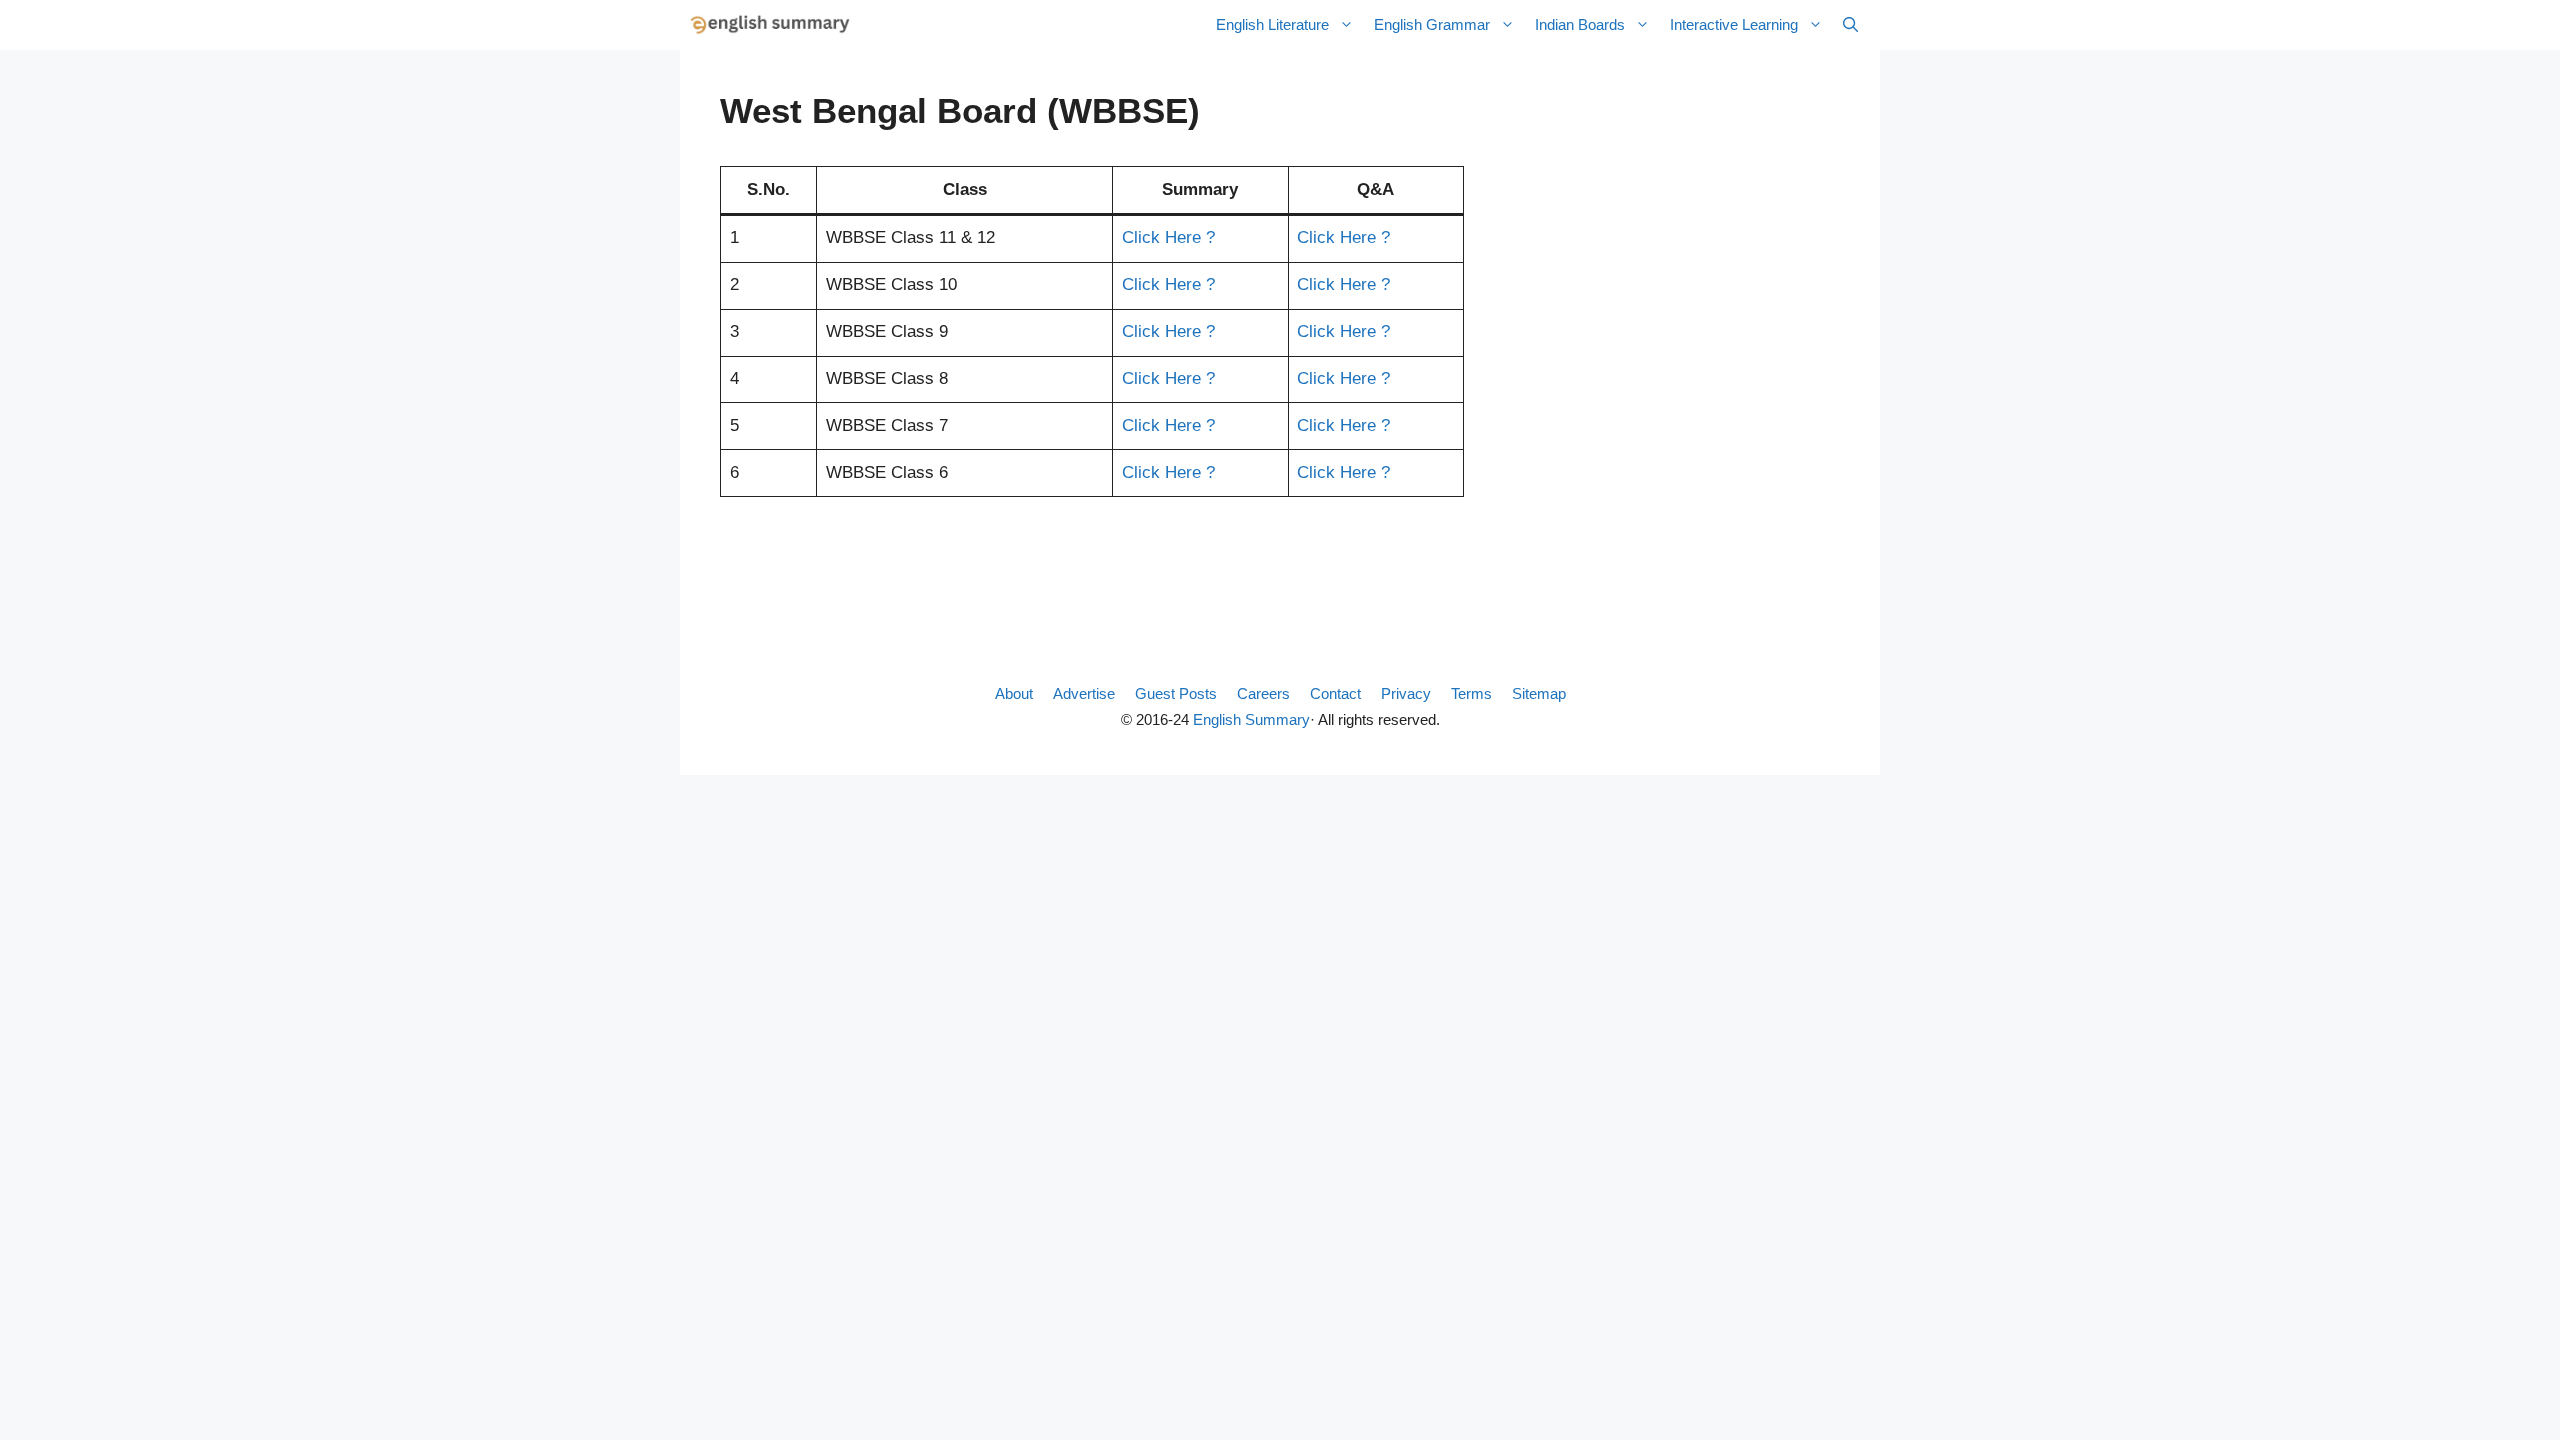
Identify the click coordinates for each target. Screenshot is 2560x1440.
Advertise (1084, 693)
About (1014, 693)
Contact (1335, 693)
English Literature (1272, 24)
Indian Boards (1580, 24)
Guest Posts (1176, 693)
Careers (1263, 693)
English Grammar (1432, 24)
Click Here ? (1168, 237)
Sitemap (1539, 693)
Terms (1471, 693)
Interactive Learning (1734, 24)
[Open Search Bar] (1850, 25)
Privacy (1406, 693)
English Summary (1251, 719)
